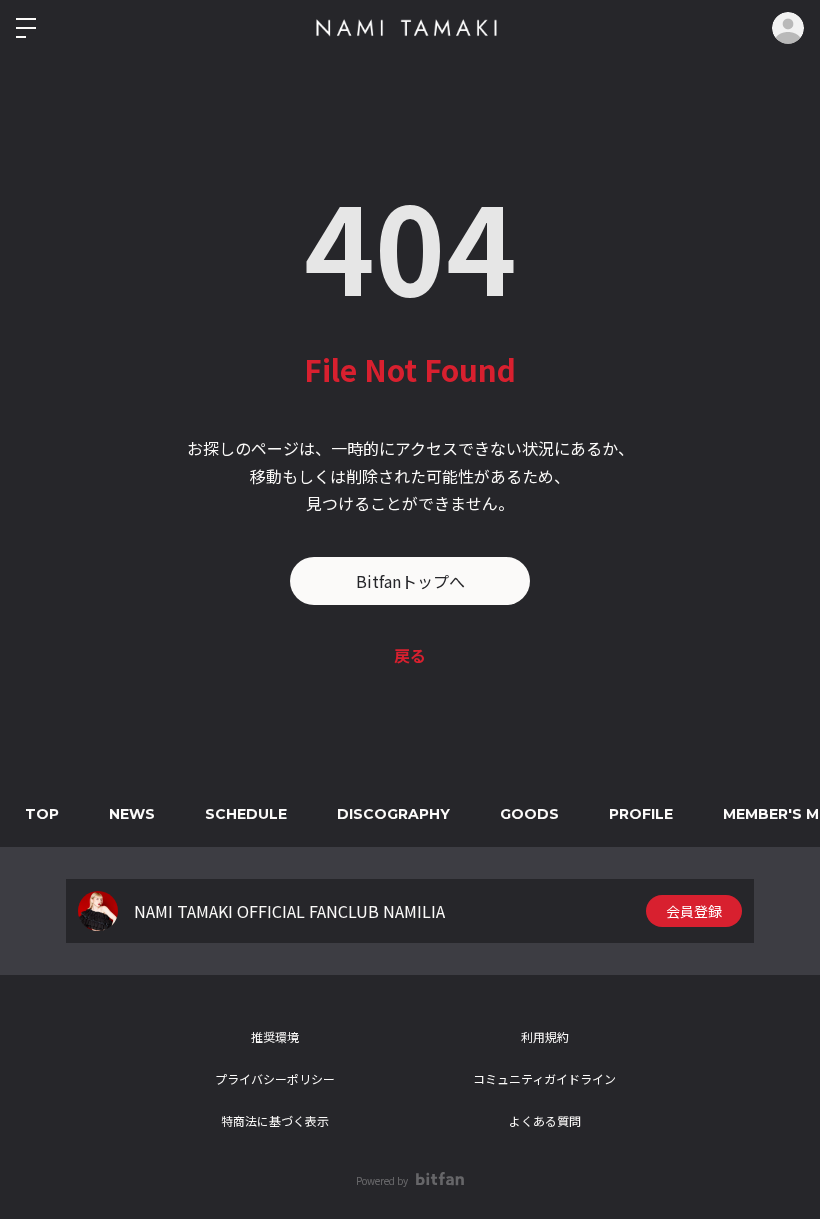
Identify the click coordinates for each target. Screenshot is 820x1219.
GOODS (529, 814)
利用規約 (545, 1036)
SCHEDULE (246, 814)
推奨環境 (275, 1036)
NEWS (132, 814)
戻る (410, 655)
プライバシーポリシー (275, 1078)
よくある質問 (545, 1120)
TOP (42, 814)
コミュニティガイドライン (544, 1078)
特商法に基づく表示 (275, 1120)
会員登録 (694, 911)
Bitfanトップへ (410, 581)
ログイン (788, 28)
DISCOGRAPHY (393, 814)
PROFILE (641, 814)
